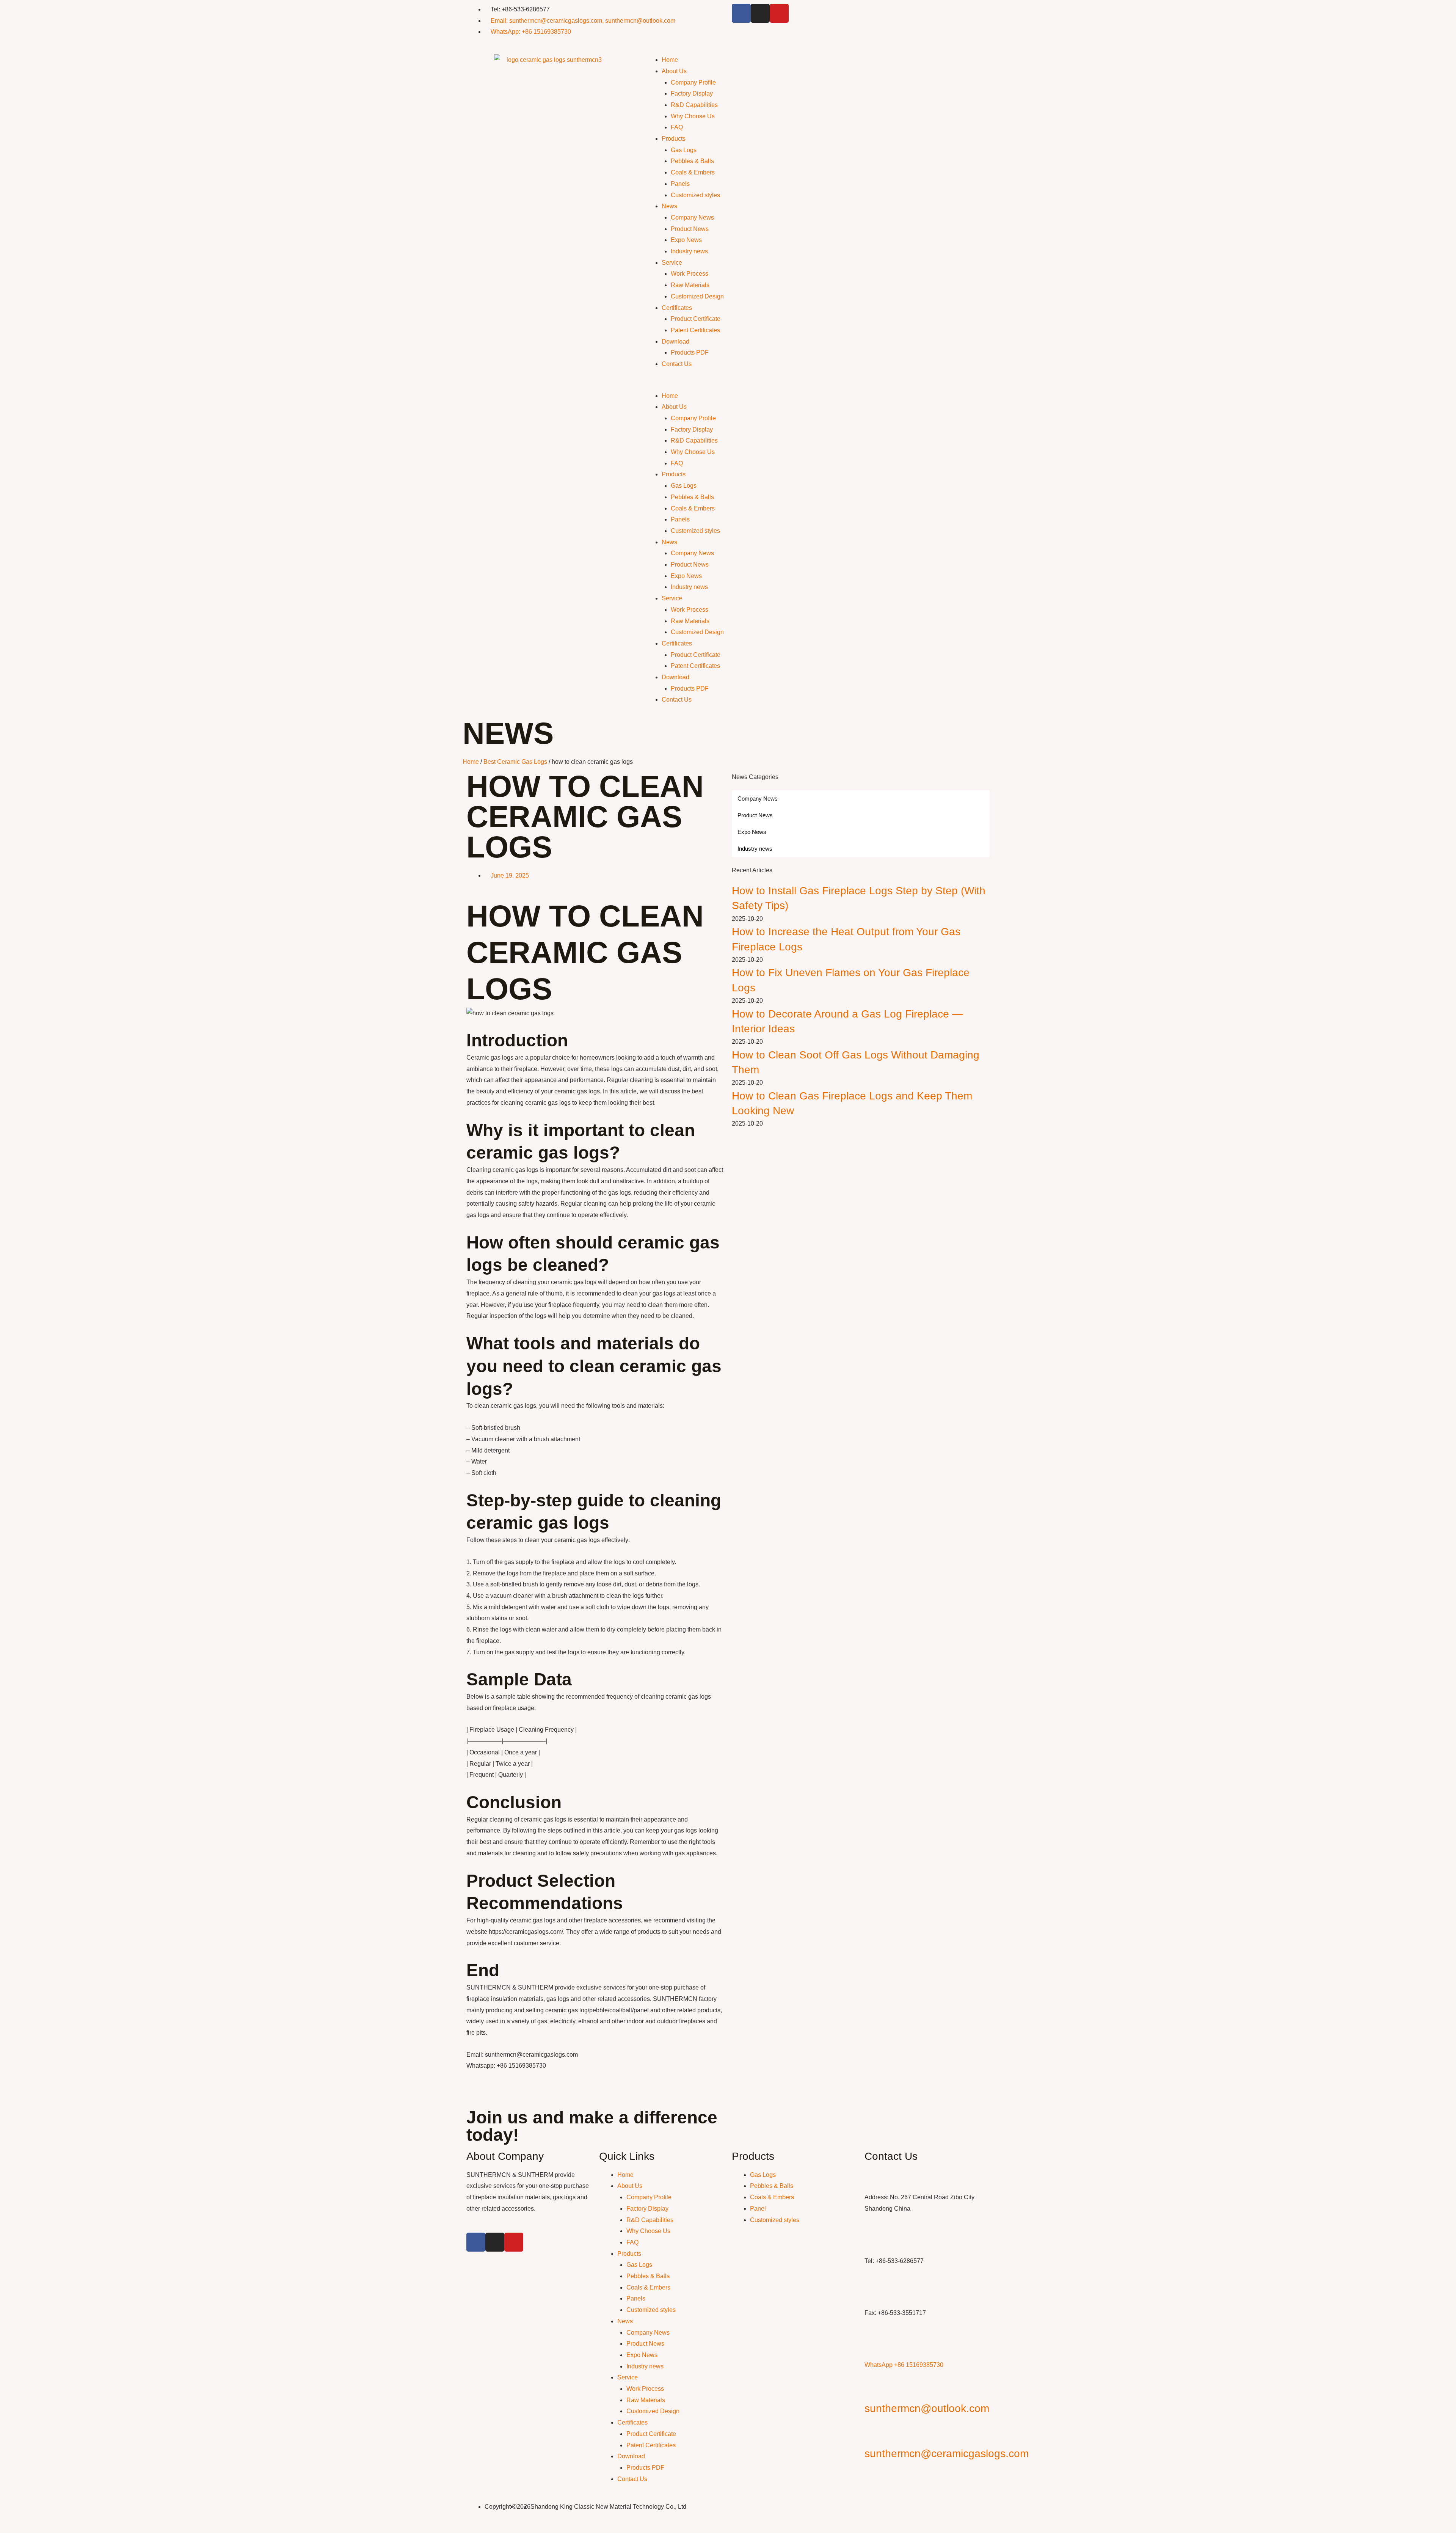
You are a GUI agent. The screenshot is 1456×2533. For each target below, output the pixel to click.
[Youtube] (779, 13)
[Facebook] (741, 13)
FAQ (677, 127)
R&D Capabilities (694, 105)
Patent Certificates (695, 330)
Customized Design (697, 296)
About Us (674, 71)
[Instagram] (760, 13)
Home (670, 60)
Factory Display (692, 93)
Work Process (690, 274)
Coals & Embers (693, 172)
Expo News (686, 240)
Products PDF (690, 353)
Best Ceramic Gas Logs (515, 762)
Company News (692, 217)
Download (675, 342)
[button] (817, 385)
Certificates (677, 308)
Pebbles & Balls (692, 161)
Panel (758, 2209)
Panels (680, 184)
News (669, 206)
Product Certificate (696, 319)
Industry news (689, 251)
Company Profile (693, 82)
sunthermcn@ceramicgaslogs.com (947, 2454)
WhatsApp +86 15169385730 (904, 2365)
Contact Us (677, 364)
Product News (690, 229)
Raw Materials (690, 285)
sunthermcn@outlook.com (927, 2408)
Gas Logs (684, 150)
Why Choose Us (693, 116)
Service (672, 263)
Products (674, 139)
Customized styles (695, 195)
